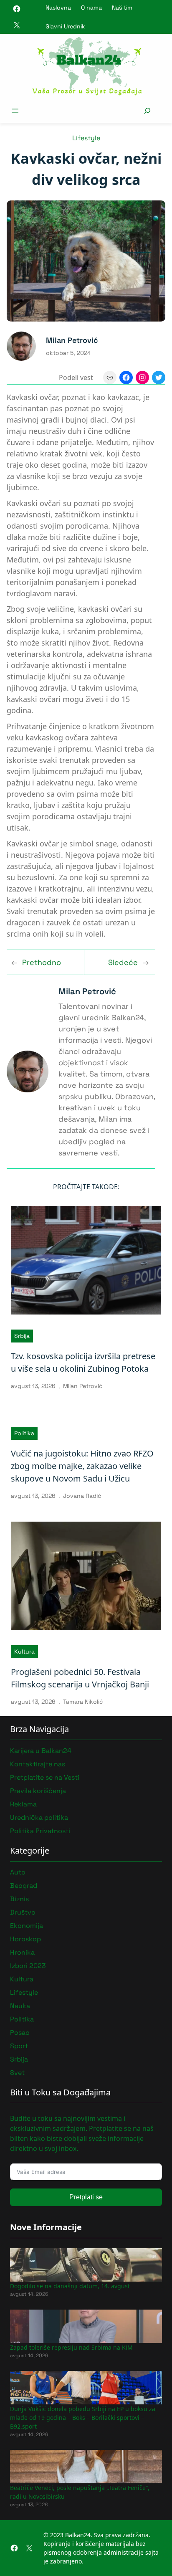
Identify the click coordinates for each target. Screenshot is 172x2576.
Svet (17, 2073)
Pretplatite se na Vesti (45, 1777)
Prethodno (42, 962)
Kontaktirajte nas (38, 1764)
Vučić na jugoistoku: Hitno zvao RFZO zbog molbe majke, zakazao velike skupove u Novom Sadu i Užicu (82, 1466)
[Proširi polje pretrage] (147, 110)
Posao (20, 2033)
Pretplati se (86, 2197)
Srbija (22, 1336)
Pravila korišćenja (38, 1791)
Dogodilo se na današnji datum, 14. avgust (70, 2286)
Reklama (23, 1804)
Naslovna (58, 8)
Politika (24, 1433)
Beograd (24, 1886)
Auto (18, 1872)
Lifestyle (86, 138)
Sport (19, 2046)
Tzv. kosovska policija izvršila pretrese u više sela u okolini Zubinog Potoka (83, 1362)
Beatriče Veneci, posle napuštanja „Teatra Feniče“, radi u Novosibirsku (80, 2492)
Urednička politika (39, 1817)
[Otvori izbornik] (15, 111)
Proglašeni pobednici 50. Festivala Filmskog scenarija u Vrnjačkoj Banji (80, 1678)
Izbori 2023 (28, 1966)
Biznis (19, 1899)
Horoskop (25, 1939)
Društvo (23, 1912)
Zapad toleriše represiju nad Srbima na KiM (71, 2347)
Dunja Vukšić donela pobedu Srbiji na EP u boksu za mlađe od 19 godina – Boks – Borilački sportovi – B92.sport (83, 2418)
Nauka (20, 2006)
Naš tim (122, 8)
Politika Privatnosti (40, 1831)
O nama (91, 8)
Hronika (22, 1952)
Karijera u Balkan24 (41, 1751)
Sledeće (123, 962)
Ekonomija (27, 1926)
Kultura (24, 1651)
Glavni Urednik (65, 26)
